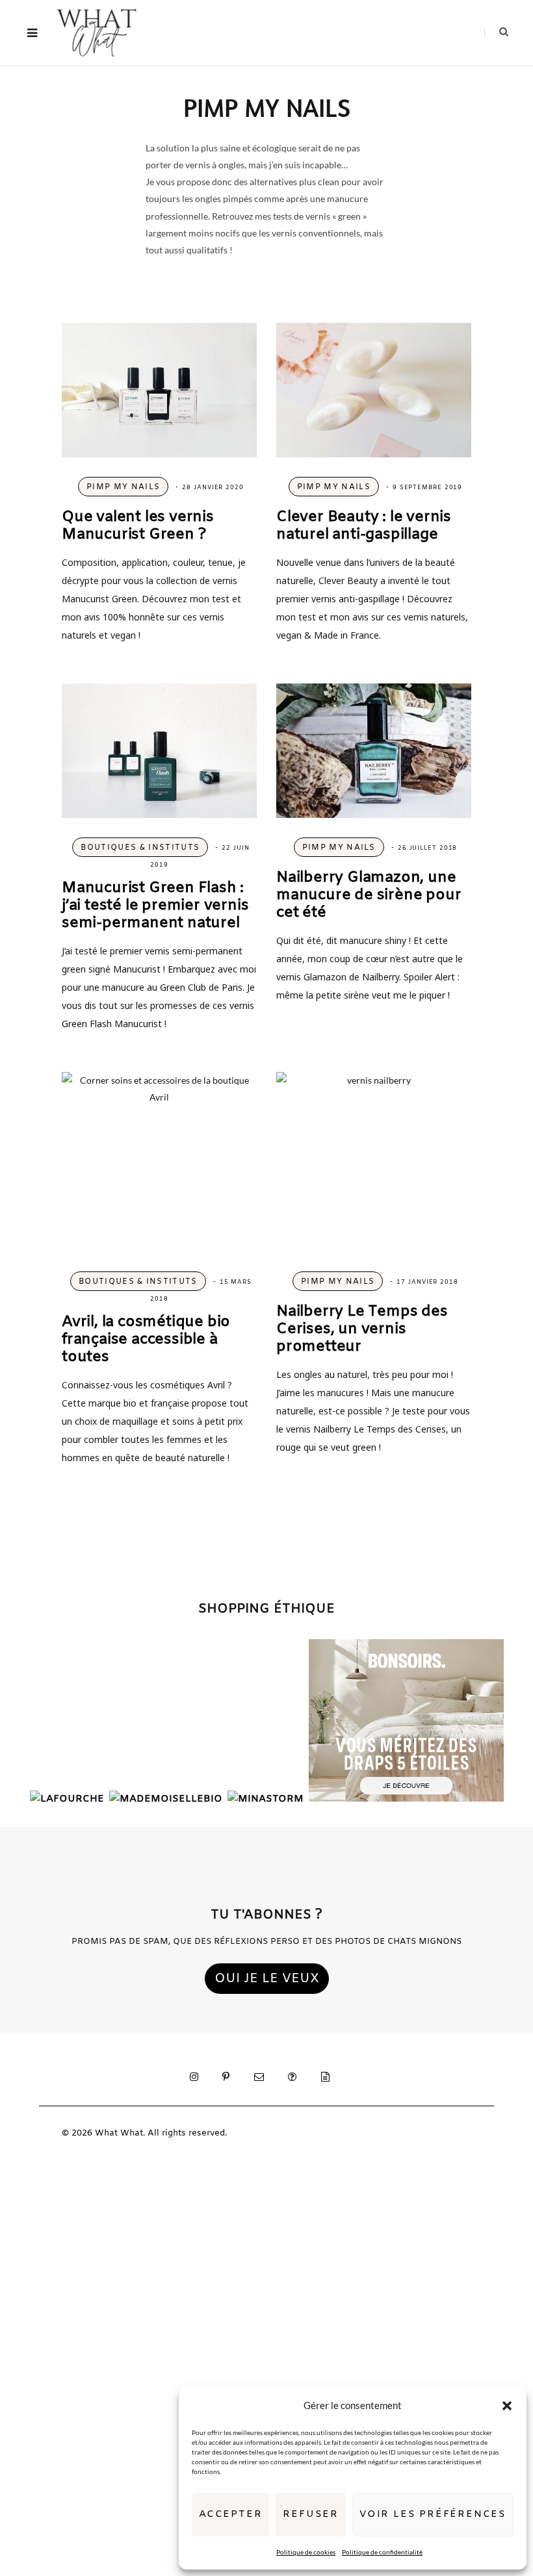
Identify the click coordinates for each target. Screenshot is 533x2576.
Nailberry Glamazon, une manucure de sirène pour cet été (369, 895)
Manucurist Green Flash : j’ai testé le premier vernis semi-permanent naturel (155, 906)
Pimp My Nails (123, 487)
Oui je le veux (267, 1979)
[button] (507, 2406)
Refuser (311, 2514)
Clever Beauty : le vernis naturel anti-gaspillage (364, 526)
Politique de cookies (306, 2552)
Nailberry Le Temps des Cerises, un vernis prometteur (362, 1329)
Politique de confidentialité (382, 2552)
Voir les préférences (433, 2514)
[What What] (97, 32)
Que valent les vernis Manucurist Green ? (138, 526)
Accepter (230, 2514)
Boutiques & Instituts (140, 848)
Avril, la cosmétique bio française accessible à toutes (146, 1340)
